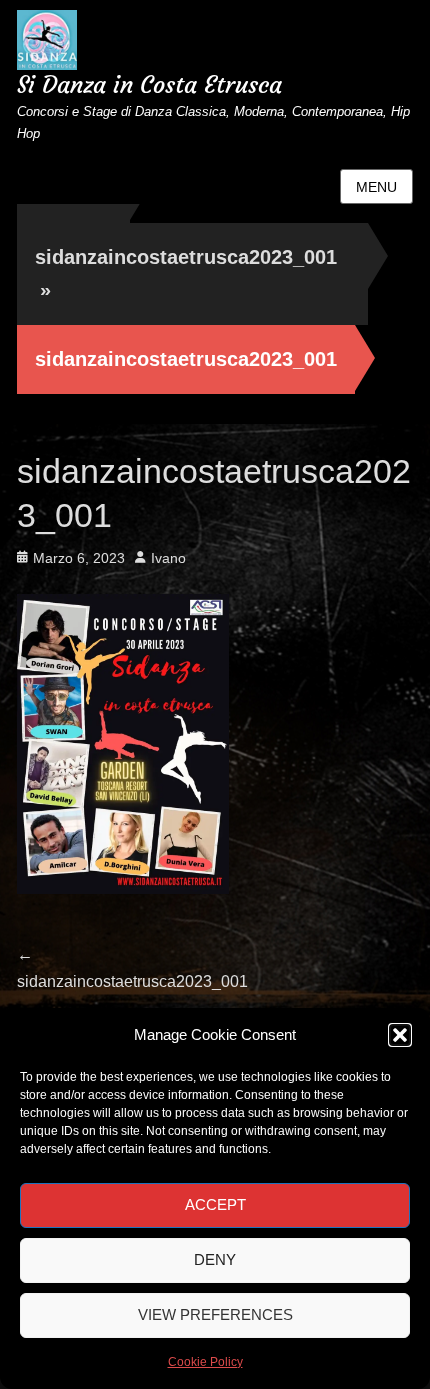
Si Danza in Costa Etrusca (149, 85)
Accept (215, 1204)
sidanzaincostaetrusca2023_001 (186, 273)
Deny (215, 1259)
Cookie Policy (205, 1362)
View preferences (215, 1314)
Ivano (168, 558)
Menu (376, 187)
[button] (400, 1035)
